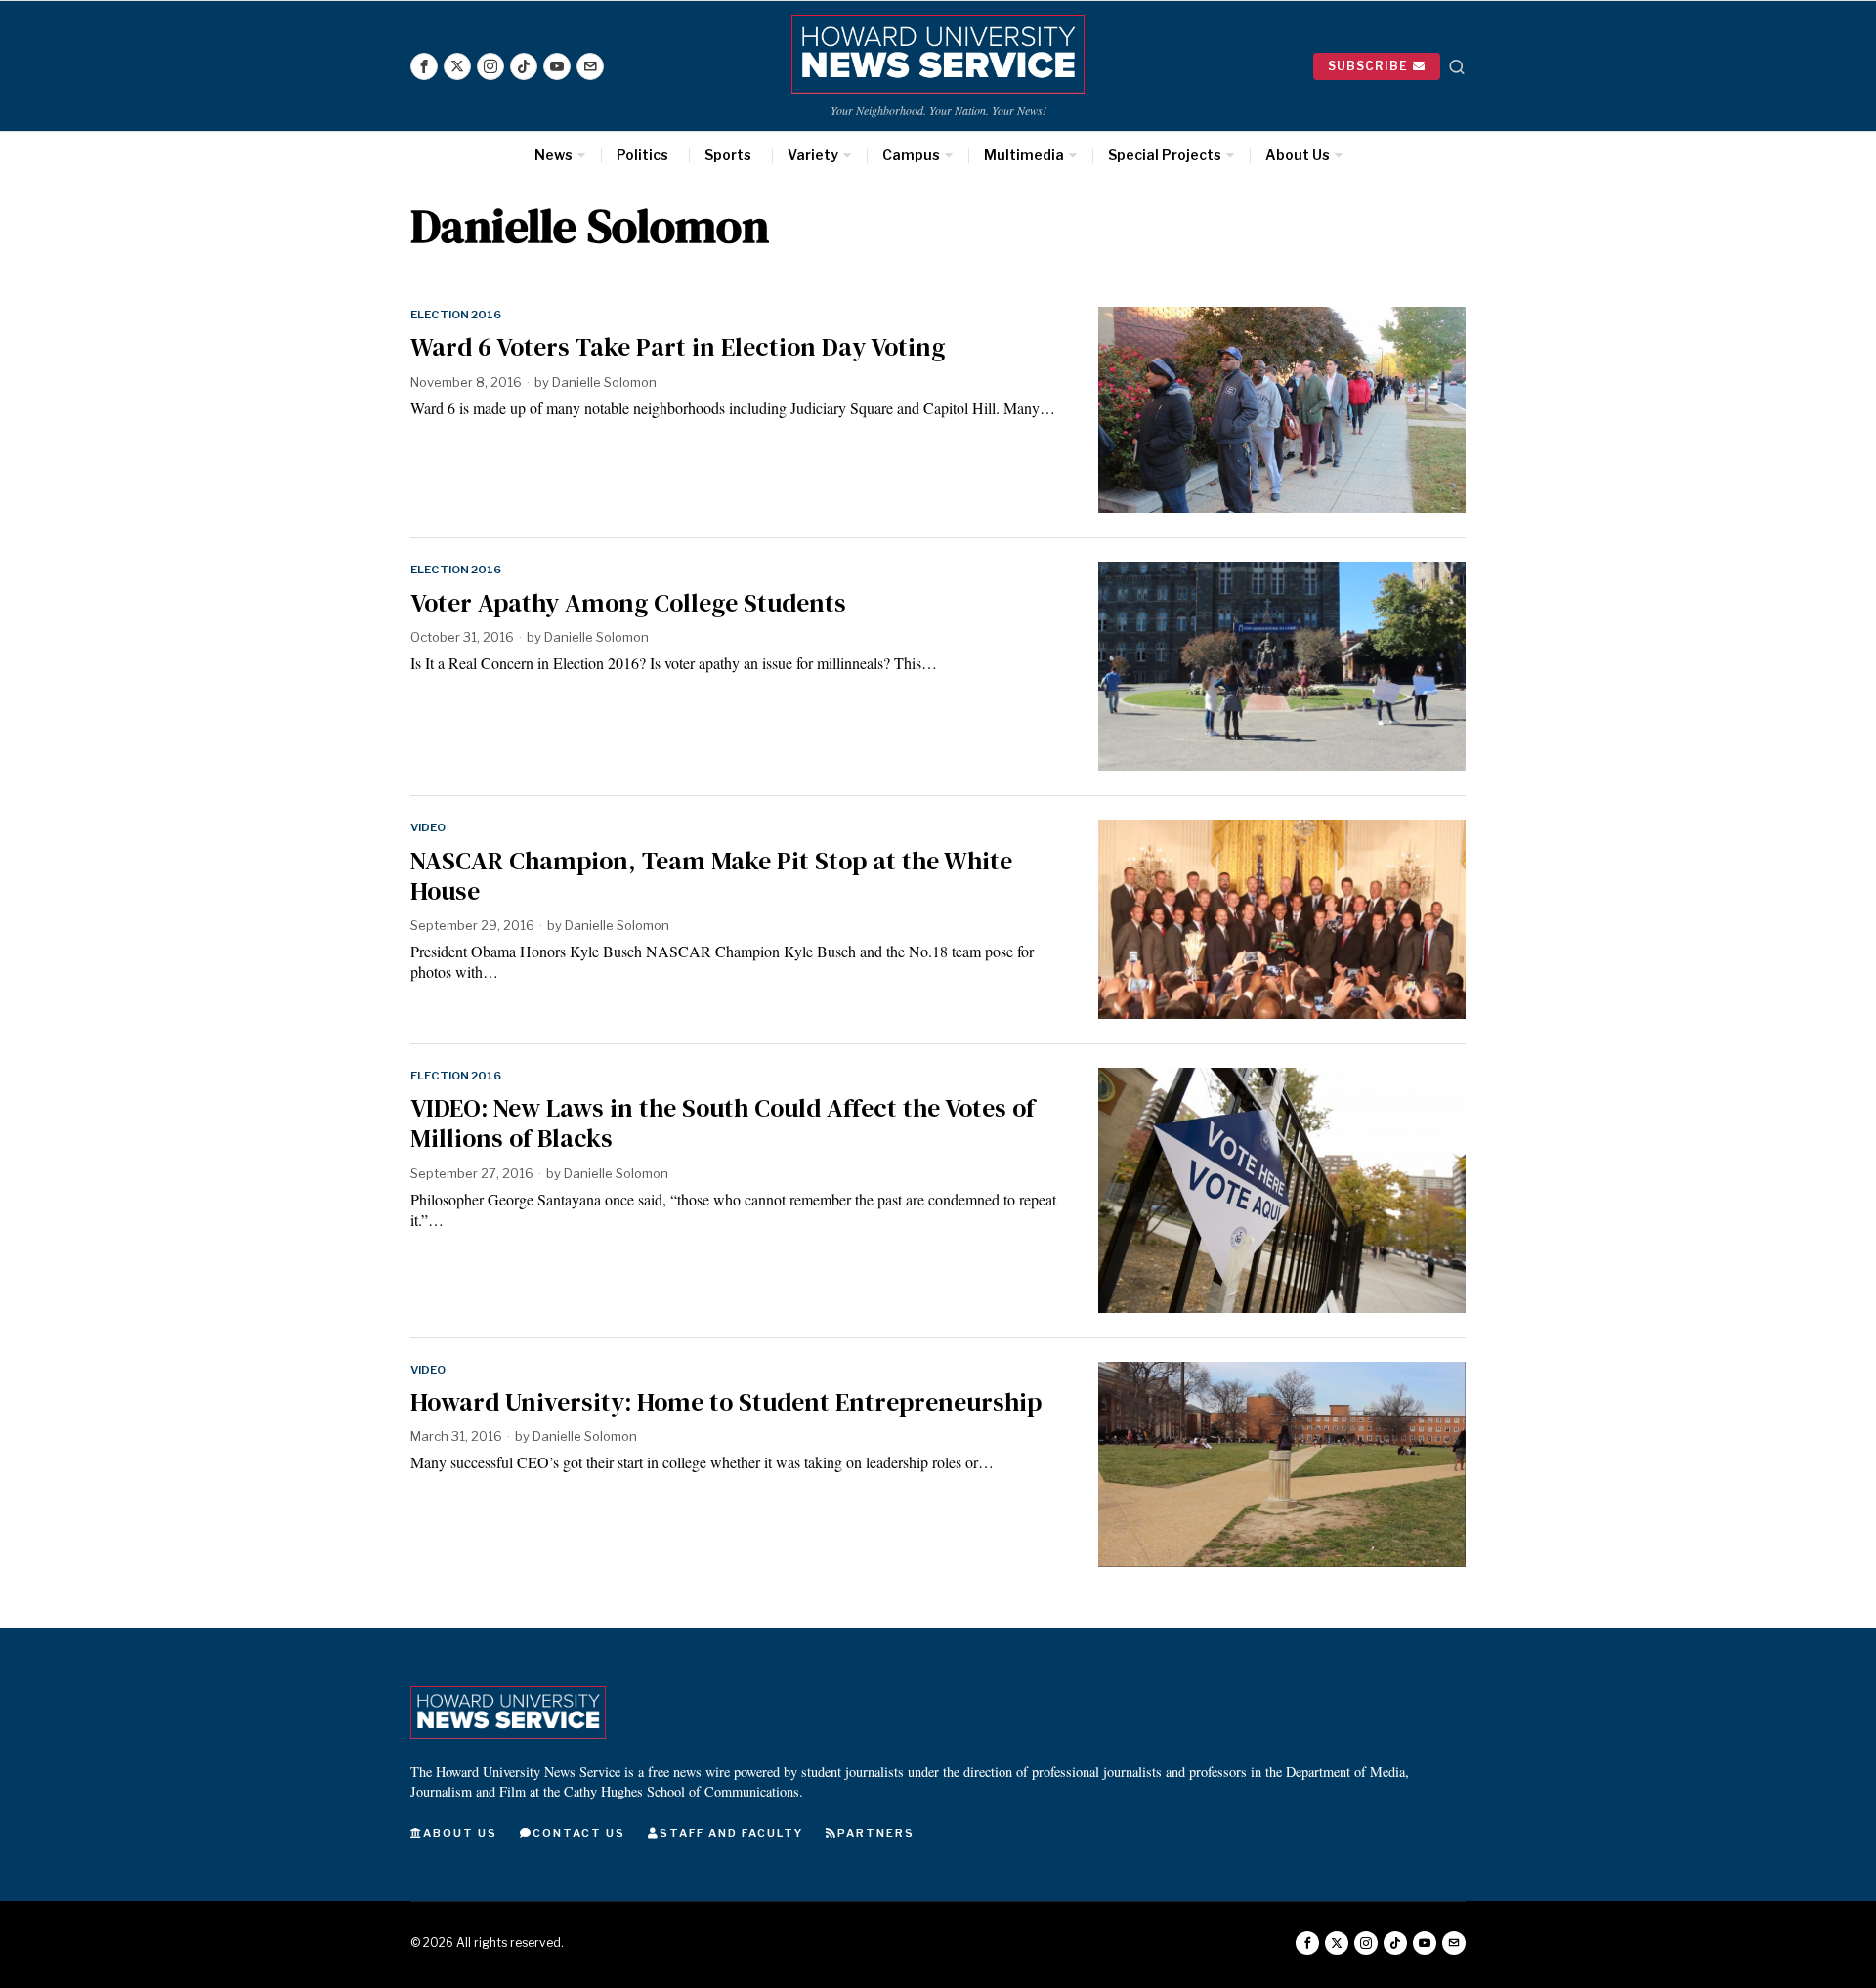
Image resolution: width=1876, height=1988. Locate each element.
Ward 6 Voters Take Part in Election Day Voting (678, 347)
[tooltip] (424, 66)
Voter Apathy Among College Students (628, 603)
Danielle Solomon (604, 382)
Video (428, 827)
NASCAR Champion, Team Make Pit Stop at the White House (711, 876)
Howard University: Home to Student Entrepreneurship (726, 1402)
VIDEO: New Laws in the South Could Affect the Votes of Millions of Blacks (723, 1123)
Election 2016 (456, 315)
